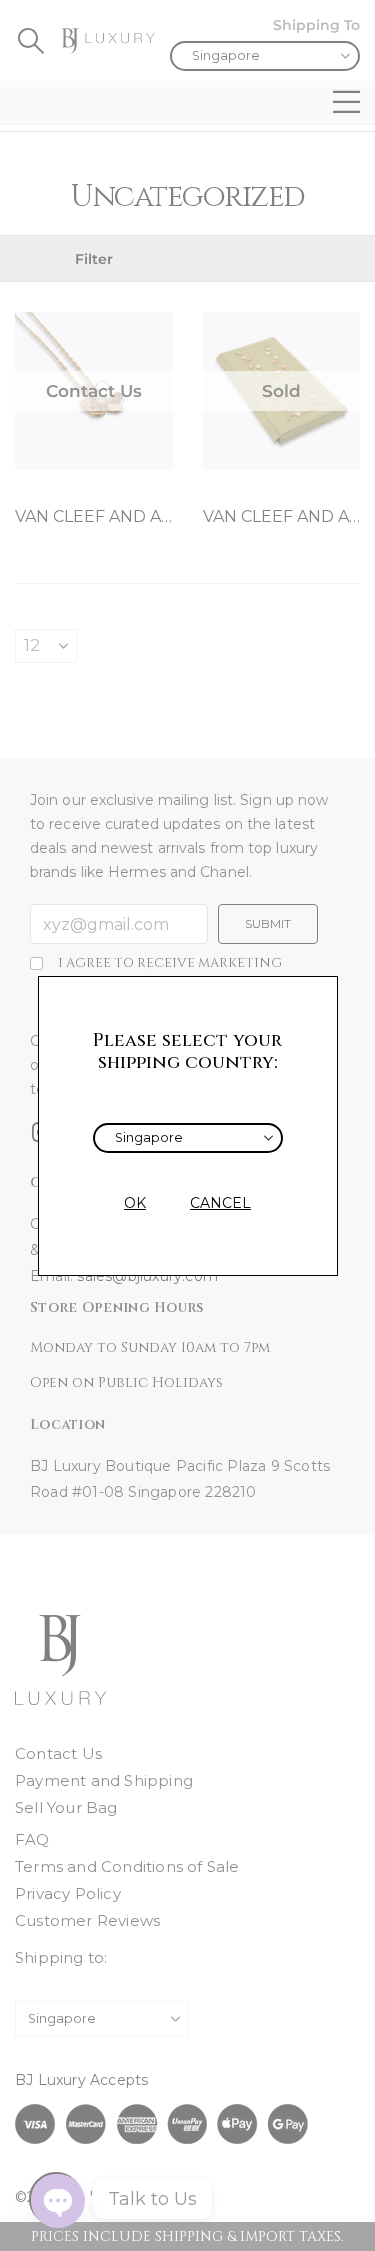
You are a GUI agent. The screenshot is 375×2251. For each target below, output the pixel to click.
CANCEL (220, 1203)
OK (135, 1203)
